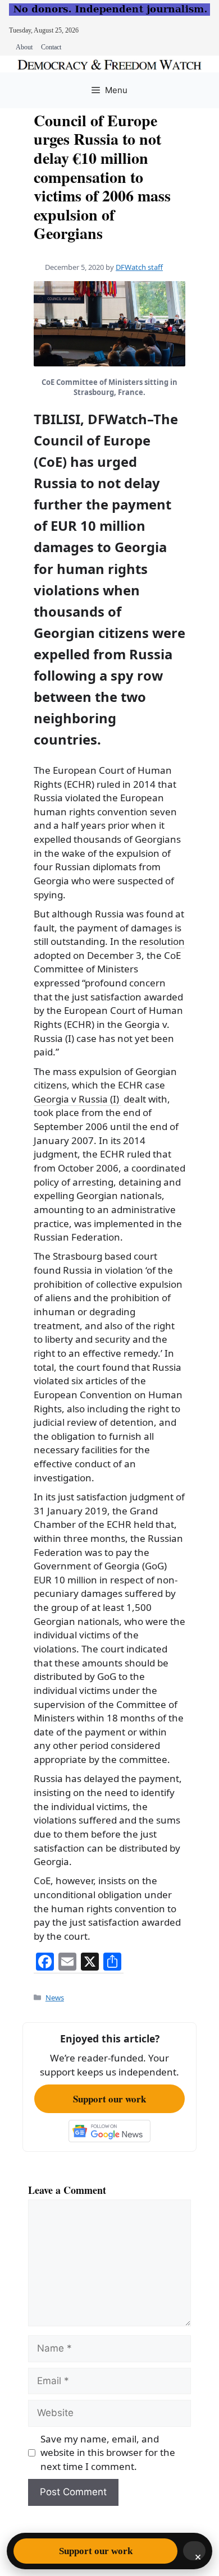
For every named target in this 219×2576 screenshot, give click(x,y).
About (24, 47)
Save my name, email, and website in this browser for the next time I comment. (108, 2453)
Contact (51, 47)
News (55, 1998)
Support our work (109, 2099)
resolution (162, 941)
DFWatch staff (139, 267)
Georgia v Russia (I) (77, 1099)
